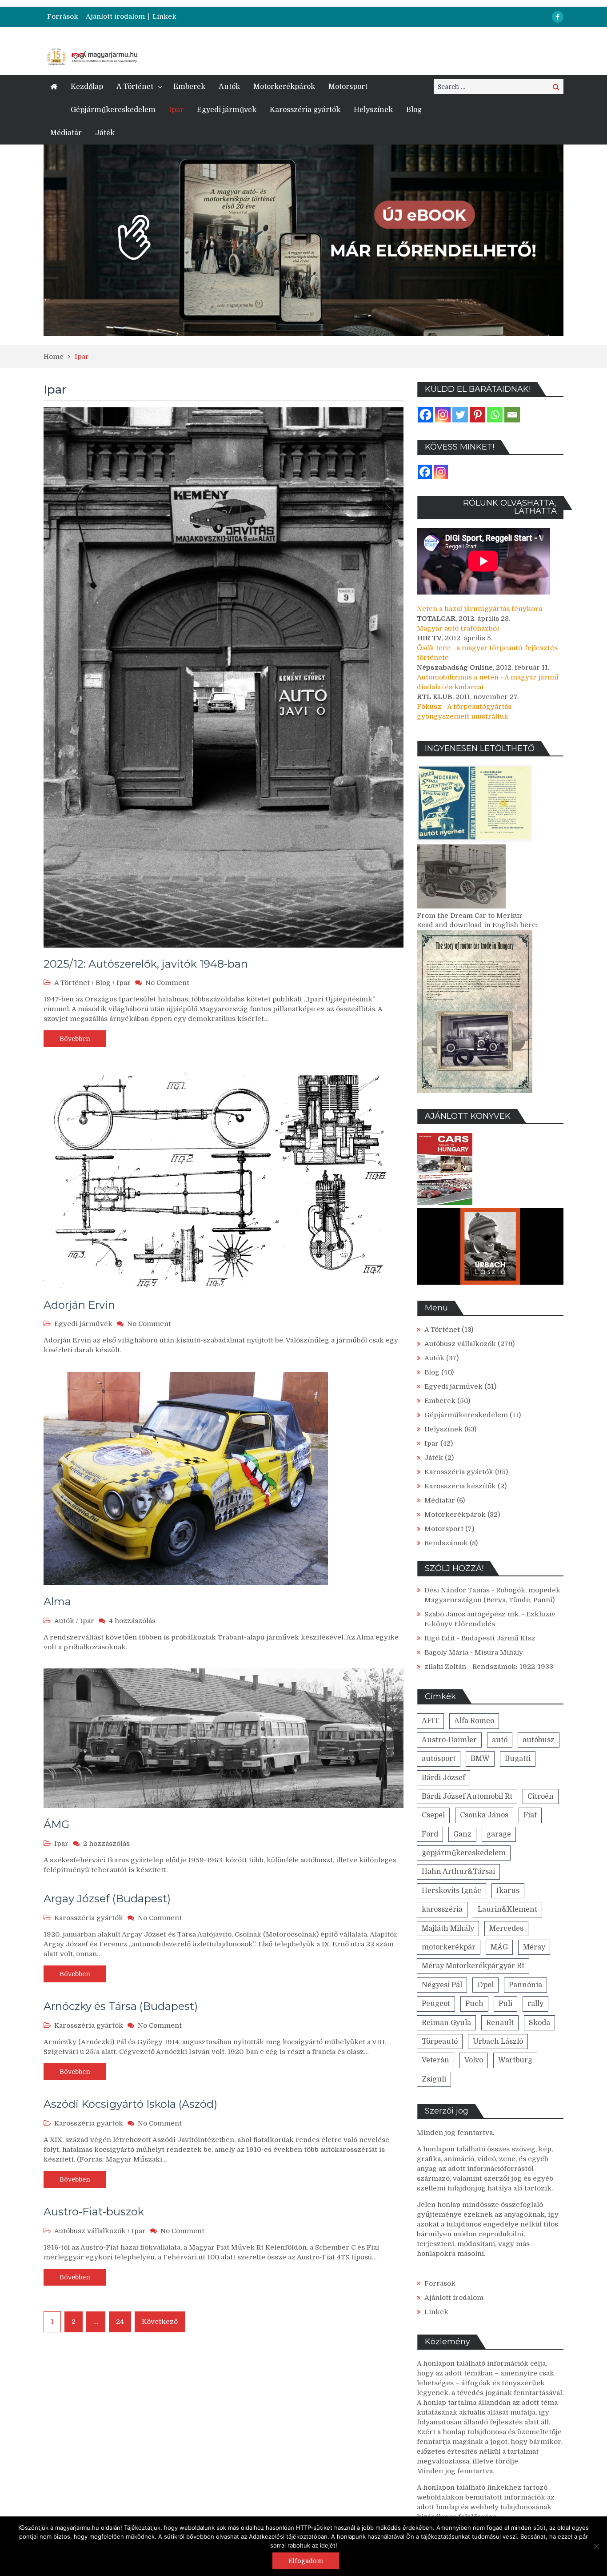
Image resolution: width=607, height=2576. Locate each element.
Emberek (189, 87)
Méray (534, 1947)
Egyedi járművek (227, 110)
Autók (229, 87)
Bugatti (518, 1759)
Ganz (462, 1834)
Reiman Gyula (446, 2023)
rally (535, 2004)
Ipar (176, 110)
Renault (500, 2023)
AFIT (430, 1721)
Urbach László (498, 2042)
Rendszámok (446, 1543)
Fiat (530, 1815)
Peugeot (436, 2004)
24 (120, 2322)
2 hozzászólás (106, 1844)
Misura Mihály (499, 1652)
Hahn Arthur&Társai (458, 1872)
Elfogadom (306, 2561)
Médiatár (66, 133)
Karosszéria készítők (460, 1486)
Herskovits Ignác (451, 1891)
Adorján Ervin (79, 1305)
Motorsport (348, 87)
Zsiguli (434, 2079)
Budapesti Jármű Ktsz (498, 1638)
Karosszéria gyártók (305, 110)
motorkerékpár (449, 1947)
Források (63, 17)
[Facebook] (425, 415)
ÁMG (56, 1824)
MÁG (499, 1947)
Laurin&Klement (507, 1909)
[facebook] (558, 17)
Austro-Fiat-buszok (94, 2212)
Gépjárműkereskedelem (113, 110)
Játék (105, 133)
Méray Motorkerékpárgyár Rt (473, 1966)
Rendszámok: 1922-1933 (513, 1667)
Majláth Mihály (448, 1929)
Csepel (433, 1815)
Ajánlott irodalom (115, 17)
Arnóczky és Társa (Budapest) (121, 2006)
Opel (485, 1985)
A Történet (135, 87)
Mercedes (506, 1929)
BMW (480, 1759)
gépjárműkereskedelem (464, 1853)
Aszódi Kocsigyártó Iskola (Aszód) (130, 2104)
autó (500, 1740)
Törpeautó (440, 2042)
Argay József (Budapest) (107, 1899)
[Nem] (596, 2546)
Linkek (164, 17)
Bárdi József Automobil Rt (467, 1796)
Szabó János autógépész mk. (472, 1614)
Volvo (474, 2060)
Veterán (435, 2060)
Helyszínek (373, 110)
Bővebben (75, 1039)
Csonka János (484, 1815)
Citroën (541, 1796)
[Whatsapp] (495, 415)
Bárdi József (443, 1778)
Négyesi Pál (442, 1985)
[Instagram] (443, 415)
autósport (439, 1759)
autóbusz (539, 1740)
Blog (414, 110)
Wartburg (515, 2060)
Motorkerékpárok (284, 87)
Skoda (539, 2023)
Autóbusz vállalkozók (90, 2231)
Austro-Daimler (449, 1740)
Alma (57, 1601)
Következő (160, 2322)
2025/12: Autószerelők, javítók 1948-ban (146, 964)
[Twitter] (460, 415)
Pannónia (525, 1985)
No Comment (167, 983)
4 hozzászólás (132, 1621)
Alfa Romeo (474, 1721)
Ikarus (508, 1891)
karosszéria (442, 1909)
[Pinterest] (477, 415)
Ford (430, 1834)
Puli (505, 2004)
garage (499, 1834)
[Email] (512, 415)
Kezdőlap (87, 87)
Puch (474, 2004)
